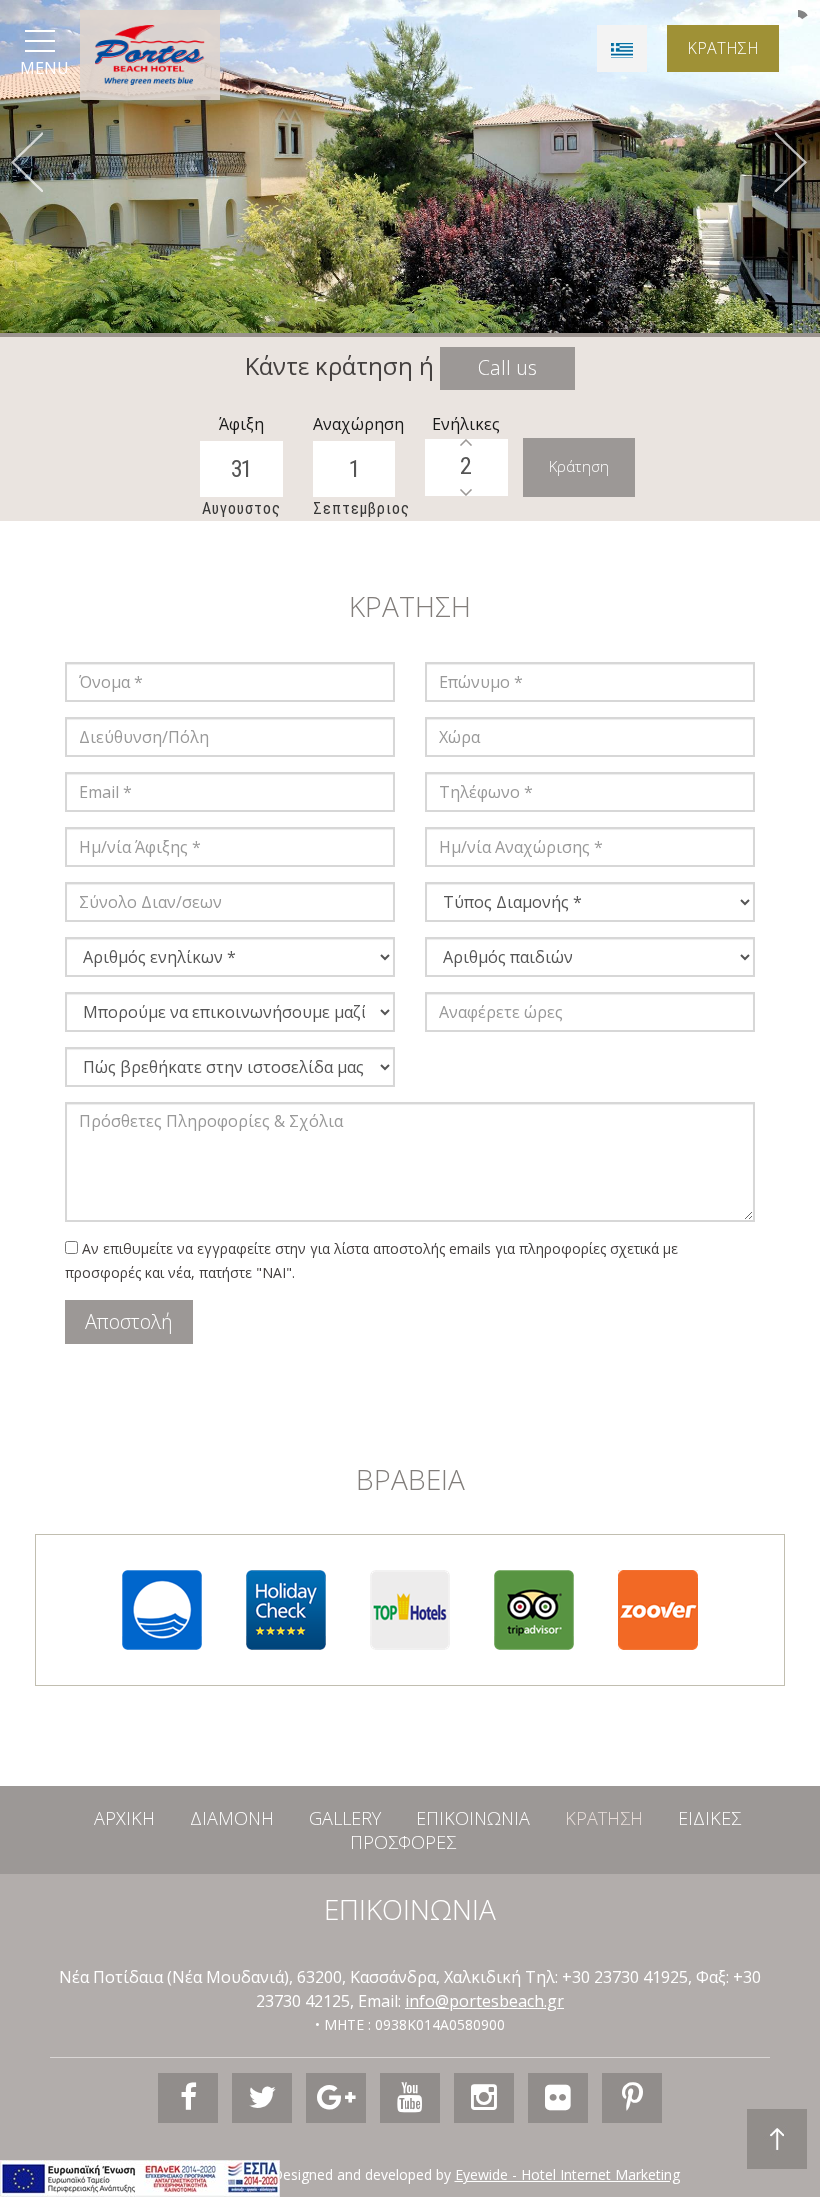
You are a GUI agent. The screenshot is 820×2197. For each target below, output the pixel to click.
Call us (507, 367)
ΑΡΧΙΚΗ (124, 1818)
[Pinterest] (632, 2098)
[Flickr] (558, 2098)
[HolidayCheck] (286, 1609)
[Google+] (336, 2098)
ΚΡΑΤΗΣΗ (723, 48)
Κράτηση (579, 466)
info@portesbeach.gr (484, 2001)
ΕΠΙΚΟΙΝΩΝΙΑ (473, 1818)
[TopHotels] (410, 1609)
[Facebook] (188, 2098)
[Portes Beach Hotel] (150, 55)
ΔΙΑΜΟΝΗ (232, 1818)
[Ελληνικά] (622, 48)
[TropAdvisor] (534, 1609)
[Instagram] (484, 2098)
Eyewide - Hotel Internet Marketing (567, 2174)
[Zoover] (658, 1609)
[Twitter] (262, 2098)
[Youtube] (410, 2098)
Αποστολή (129, 1321)
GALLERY (345, 1818)
